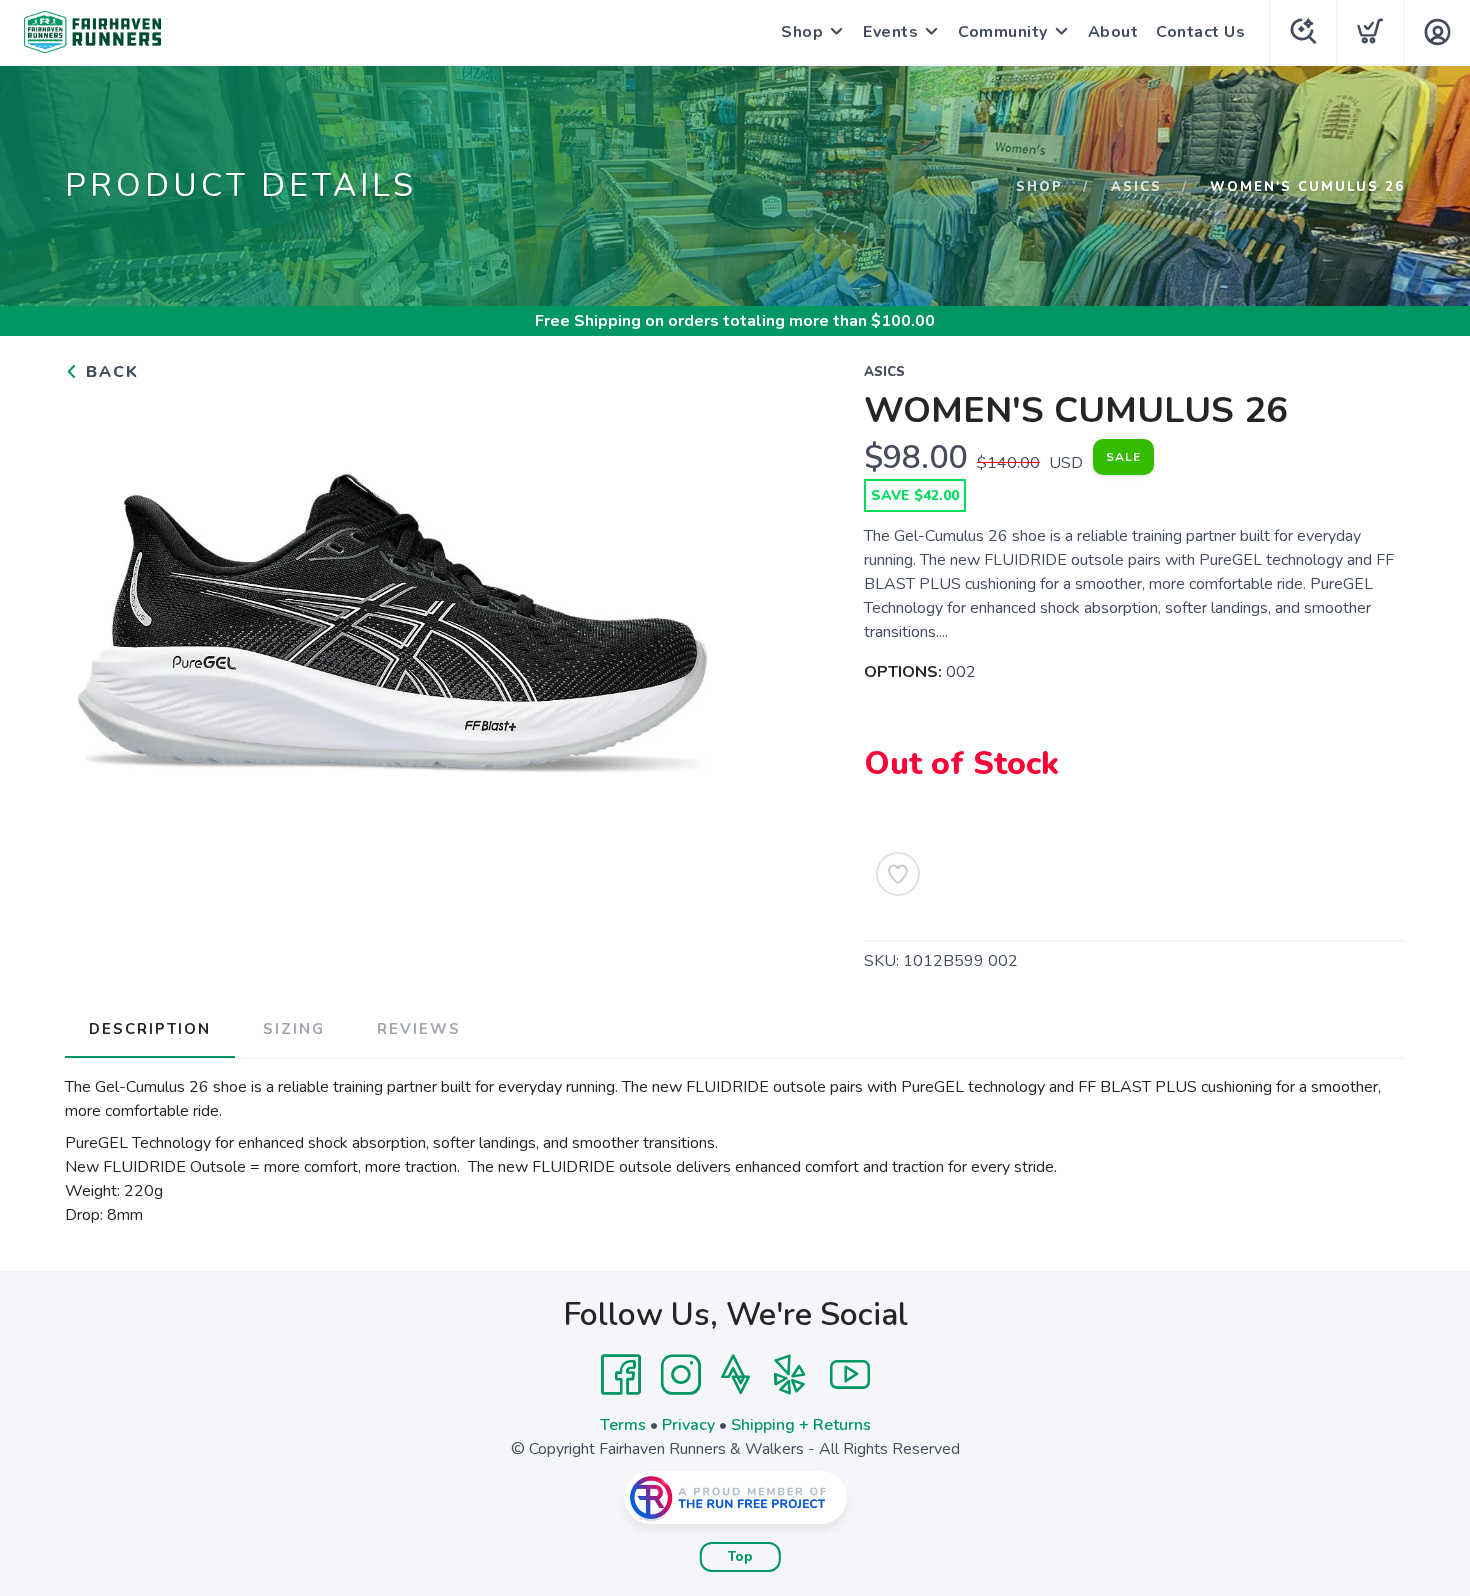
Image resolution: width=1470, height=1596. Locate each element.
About (1113, 32)
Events (890, 32)
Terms (623, 1425)
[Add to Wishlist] (898, 874)
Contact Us (1200, 32)
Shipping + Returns (801, 1425)
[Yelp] (790, 1375)
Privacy (688, 1425)
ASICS (1136, 187)
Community (1003, 32)
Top (740, 1557)
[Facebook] (621, 1375)
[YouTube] (850, 1375)
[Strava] (735, 1375)
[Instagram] (681, 1375)
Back (109, 372)
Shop (802, 32)
